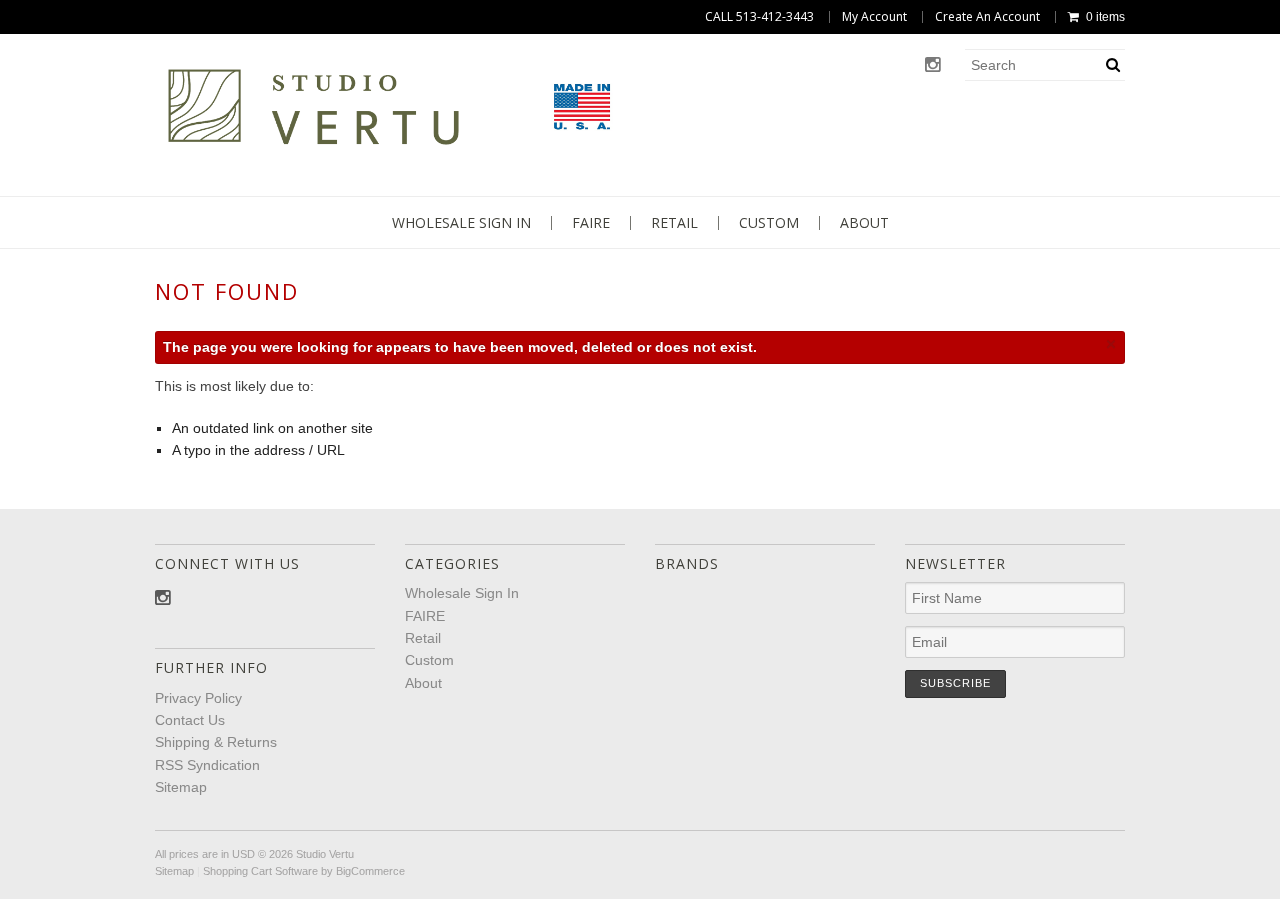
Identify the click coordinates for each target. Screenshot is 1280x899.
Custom (769, 223)
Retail (674, 223)
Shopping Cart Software (260, 871)
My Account (874, 17)
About (864, 223)
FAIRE (591, 223)
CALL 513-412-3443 (759, 17)
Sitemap (181, 787)
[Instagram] (932, 65)
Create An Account (987, 17)
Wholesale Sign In (461, 223)
